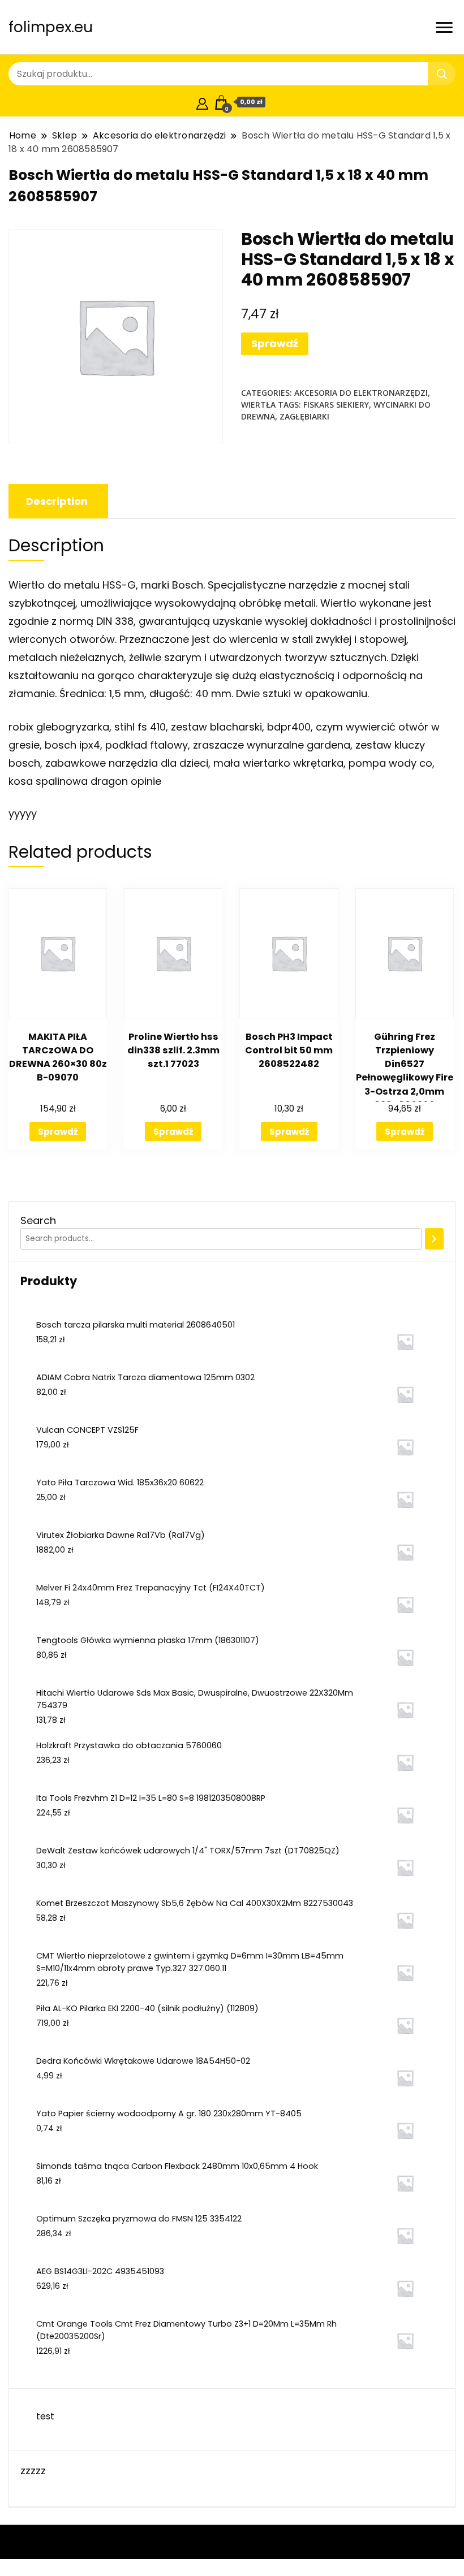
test (45, 2416)
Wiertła (258, 405)
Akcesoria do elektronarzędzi (361, 393)
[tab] (57, 501)
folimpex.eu (51, 27)
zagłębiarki (304, 416)
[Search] (434, 1239)
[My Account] (202, 102)
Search (38, 1220)
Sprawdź (275, 343)
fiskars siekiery (336, 405)
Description (57, 501)
